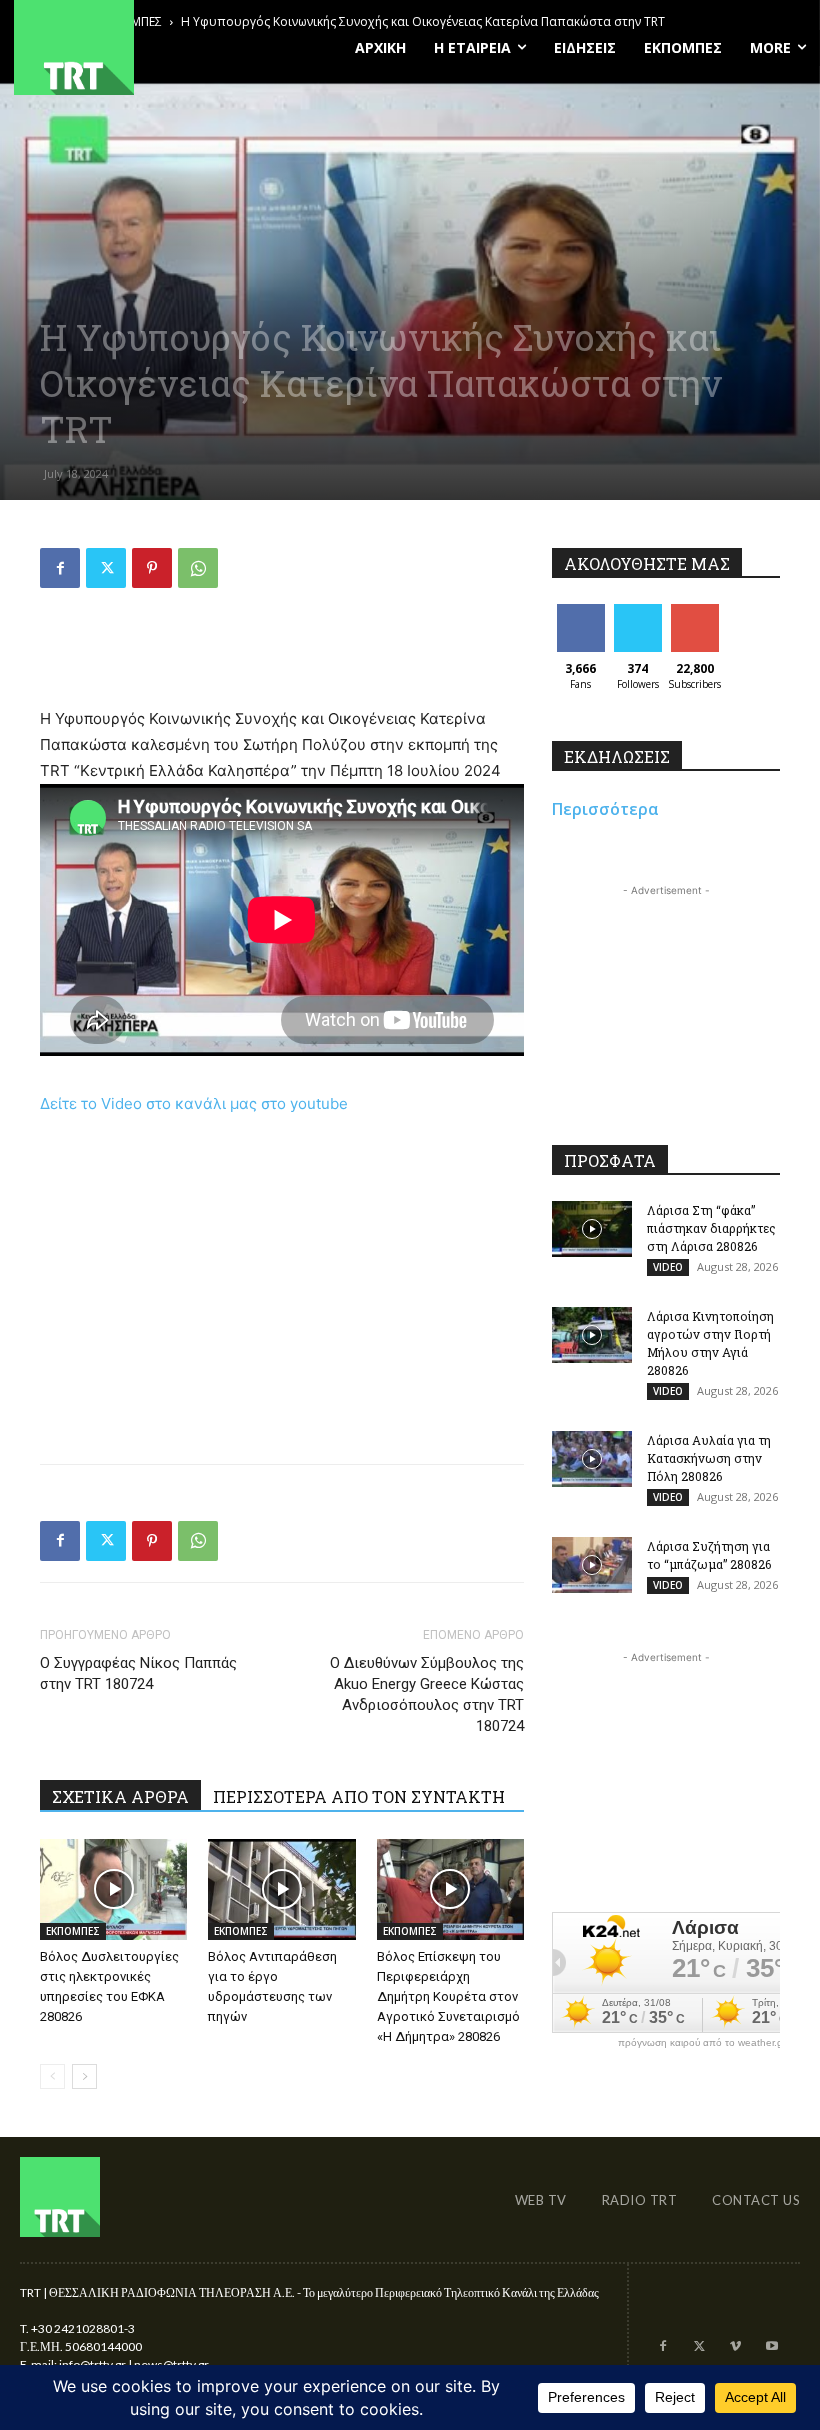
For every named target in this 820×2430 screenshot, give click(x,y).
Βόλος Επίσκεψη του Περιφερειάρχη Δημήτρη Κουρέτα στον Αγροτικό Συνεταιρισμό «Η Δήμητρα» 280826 (448, 1996)
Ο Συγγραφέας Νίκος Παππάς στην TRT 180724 (138, 1673)
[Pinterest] (152, 568)
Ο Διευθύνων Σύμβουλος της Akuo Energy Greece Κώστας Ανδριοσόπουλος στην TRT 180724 (427, 1694)
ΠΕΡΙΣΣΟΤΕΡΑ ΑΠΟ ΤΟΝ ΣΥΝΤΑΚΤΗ (359, 1796)
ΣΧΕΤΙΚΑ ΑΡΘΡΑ (120, 1796)
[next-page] (84, 2076)
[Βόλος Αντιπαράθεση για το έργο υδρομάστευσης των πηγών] (281, 1889)
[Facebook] (60, 568)
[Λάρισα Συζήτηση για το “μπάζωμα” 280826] (592, 1565)
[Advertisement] (282, 655)
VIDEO (668, 1267)
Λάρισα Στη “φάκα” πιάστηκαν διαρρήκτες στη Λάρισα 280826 (711, 1228)
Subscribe (697, 611)
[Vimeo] (735, 2347)
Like (580, 611)
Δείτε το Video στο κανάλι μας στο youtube (194, 1103)
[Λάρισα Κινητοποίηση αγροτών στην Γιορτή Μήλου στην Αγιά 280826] (592, 1335)
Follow (637, 611)
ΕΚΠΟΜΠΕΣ (73, 1931)
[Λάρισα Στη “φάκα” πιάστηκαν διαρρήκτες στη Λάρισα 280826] (592, 1229)
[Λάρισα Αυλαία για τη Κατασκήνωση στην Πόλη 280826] (592, 1459)
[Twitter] (106, 568)
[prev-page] (52, 2076)
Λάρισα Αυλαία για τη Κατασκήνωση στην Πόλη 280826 (709, 1458)
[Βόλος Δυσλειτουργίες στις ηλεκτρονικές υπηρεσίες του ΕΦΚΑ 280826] (113, 1889)
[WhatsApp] (198, 568)
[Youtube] (772, 2347)
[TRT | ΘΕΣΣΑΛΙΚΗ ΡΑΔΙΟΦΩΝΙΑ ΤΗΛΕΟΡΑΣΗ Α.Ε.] (136, 47)
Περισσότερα (605, 809)
